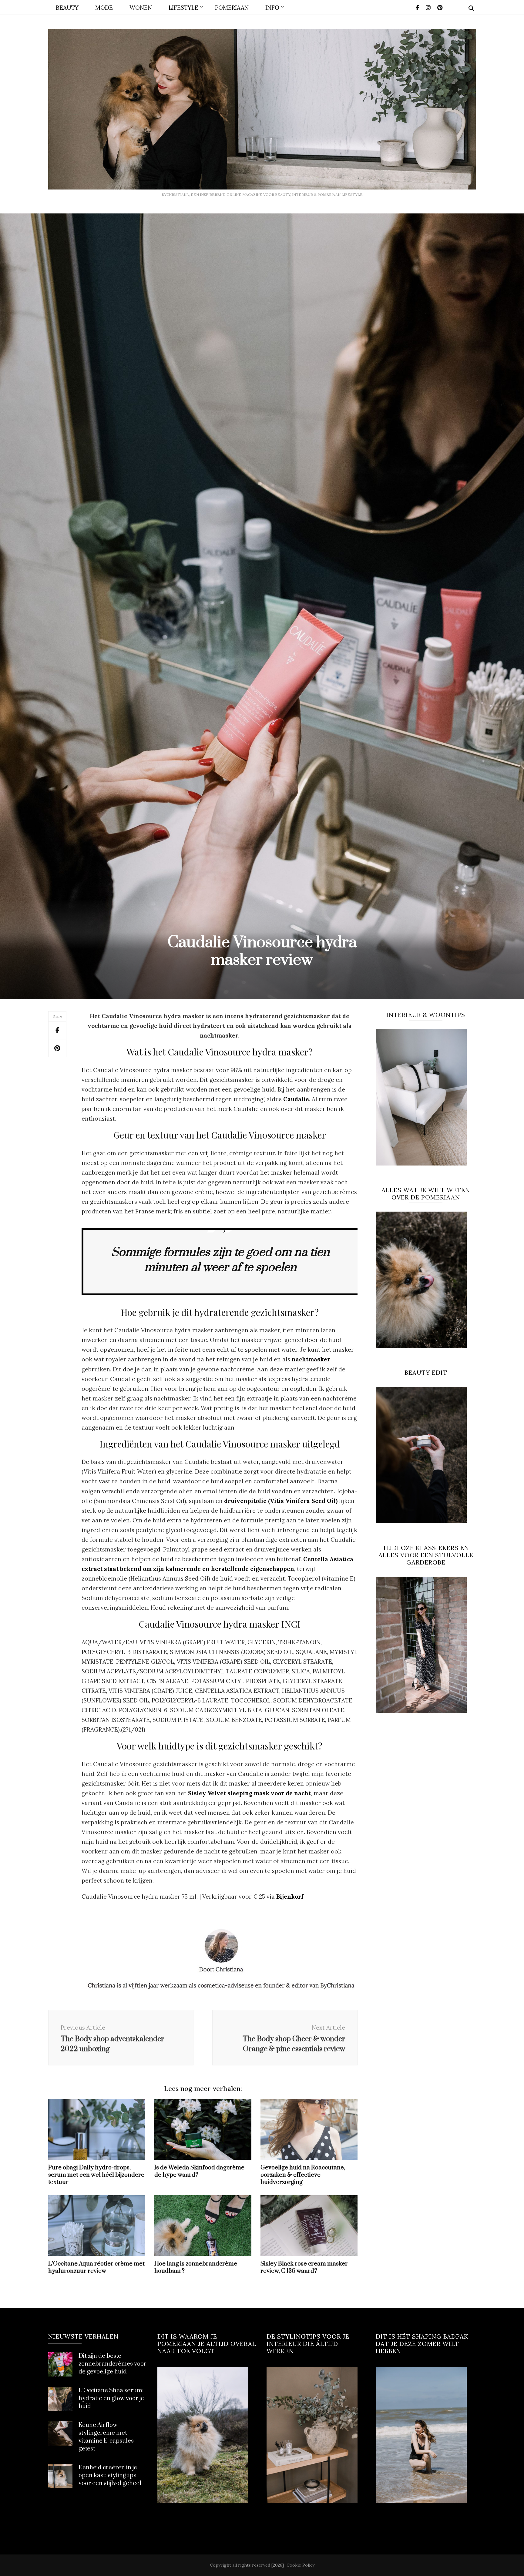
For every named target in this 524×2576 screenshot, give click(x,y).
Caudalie (296, 1099)
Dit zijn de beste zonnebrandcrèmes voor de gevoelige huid (113, 2364)
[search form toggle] (471, 8)
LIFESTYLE (183, 8)
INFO (272, 8)
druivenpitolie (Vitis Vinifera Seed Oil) (281, 1501)
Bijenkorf (290, 1897)
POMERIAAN (232, 8)
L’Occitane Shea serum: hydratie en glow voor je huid (111, 2398)
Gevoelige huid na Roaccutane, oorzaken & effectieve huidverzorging (303, 2175)
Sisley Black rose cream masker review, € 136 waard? (304, 2267)
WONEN (141, 8)
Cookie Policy (301, 2565)
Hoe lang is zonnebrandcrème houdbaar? (196, 2267)
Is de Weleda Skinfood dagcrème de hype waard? (199, 2171)
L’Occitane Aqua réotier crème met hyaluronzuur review (96, 2267)
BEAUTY (67, 8)
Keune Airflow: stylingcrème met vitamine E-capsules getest (106, 2437)
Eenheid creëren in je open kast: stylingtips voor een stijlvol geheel (110, 2475)
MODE (104, 8)
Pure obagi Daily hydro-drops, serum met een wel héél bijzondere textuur (96, 2175)
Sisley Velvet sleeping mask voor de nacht (249, 1793)
